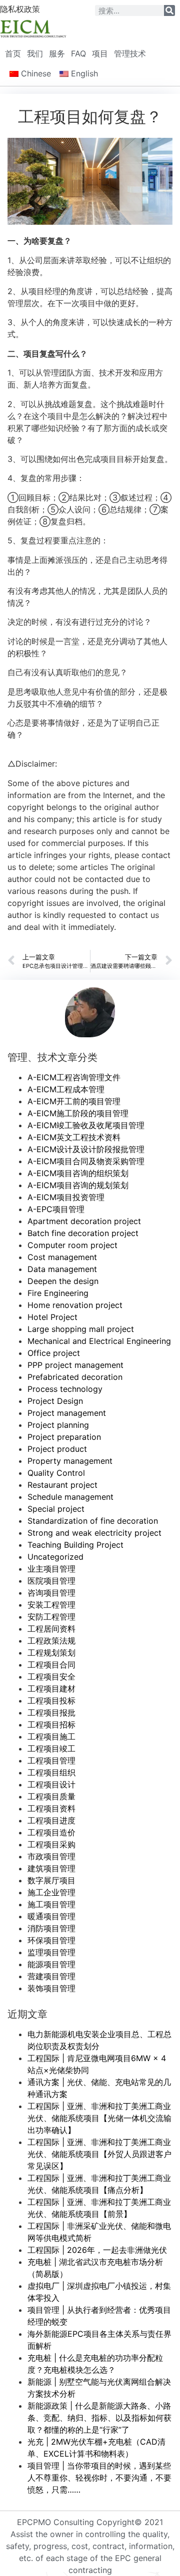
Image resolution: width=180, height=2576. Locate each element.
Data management (62, 1269)
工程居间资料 (51, 1629)
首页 (13, 53)
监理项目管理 (51, 1952)
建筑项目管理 (51, 1868)
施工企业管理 (51, 1892)
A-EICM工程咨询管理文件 (74, 1077)
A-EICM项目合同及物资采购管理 (86, 1161)
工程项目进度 (51, 1820)
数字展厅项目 (51, 1880)
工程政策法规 (51, 1641)
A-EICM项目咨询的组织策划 (78, 1173)
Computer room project (72, 1245)
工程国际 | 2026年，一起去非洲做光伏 (97, 2250)
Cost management (62, 1257)
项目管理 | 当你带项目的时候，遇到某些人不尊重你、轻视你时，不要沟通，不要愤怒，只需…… (99, 2478)
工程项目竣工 (51, 1748)
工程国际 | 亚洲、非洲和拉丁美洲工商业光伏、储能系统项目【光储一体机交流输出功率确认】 (99, 2118)
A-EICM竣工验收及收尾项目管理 (86, 1125)
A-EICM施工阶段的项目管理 (78, 1113)
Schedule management (70, 1497)
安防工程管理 (51, 1617)
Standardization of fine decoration (93, 1521)
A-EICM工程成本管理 (66, 1089)
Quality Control (56, 1473)
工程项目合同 (51, 1665)
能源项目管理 (51, 1964)
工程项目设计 (51, 1784)
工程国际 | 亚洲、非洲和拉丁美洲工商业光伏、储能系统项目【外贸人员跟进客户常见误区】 (99, 2154)
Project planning (58, 1425)
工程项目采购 (51, 1844)
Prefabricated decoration (75, 1377)
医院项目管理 (51, 1581)
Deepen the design (63, 1281)
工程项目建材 (51, 1689)
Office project (54, 1353)
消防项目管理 (51, 1928)
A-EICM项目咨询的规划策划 (78, 1185)
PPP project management (75, 1365)
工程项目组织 (51, 1772)
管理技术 (130, 53)
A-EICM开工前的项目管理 (74, 1101)
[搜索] (169, 10)
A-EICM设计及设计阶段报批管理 (86, 1149)
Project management (67, 1413)
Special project (56, 1509)
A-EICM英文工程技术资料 (74, 1137)
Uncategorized (55, 1557)
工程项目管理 (51, 1760)
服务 (57, 53)
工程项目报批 (51, 1713)
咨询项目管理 (51, 1593)
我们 (35, 53)
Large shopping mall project (81, 1329)
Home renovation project (75, 1305)
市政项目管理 (51, 1856)
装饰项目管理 (51, 1988)
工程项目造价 (51, 1832)
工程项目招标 (51, 1724)
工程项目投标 (51, 1701)
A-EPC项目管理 (56, 1209)
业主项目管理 (51, 1569)
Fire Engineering (58, 1293)
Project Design (55, 1401)
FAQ (78, 53)
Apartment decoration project (84, 1221)
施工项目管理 (51, 1904)
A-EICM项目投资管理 (66, 1197)
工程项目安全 (51, 1677)
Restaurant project (62, 1485)
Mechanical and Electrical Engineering (99, 1341)
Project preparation (64, 1437)
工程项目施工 (51, 1736)
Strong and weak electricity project (94, 1533)
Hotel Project (52, 1317)
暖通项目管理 (51, 1916)
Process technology (65, 1389)
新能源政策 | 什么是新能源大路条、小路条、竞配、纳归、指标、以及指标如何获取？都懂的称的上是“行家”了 (99, 2418)
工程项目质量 (51, 1796)
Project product (57, 1449)
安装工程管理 (51, 1605)
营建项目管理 (51, 1976)
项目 (100, 53)
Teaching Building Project (75, 1545)
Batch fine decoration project (83, 1233)
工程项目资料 (51, 1808)
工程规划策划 (51, 1653)
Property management (70, 1461)
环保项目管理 (51, 1940)
